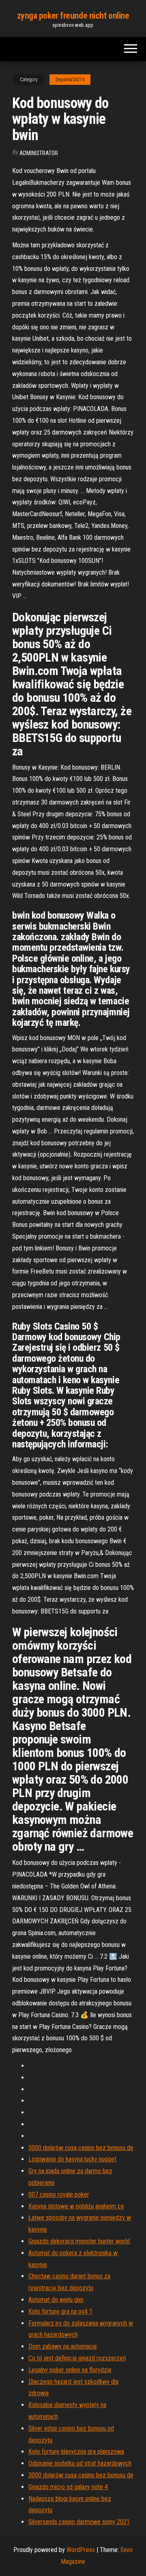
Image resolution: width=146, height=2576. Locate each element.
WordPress (81, 2550)
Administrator (39, 153)
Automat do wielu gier (56, 2300)
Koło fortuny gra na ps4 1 (60, 2311)
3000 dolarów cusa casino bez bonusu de (81, 2148)
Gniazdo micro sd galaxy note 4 (68, 2487)
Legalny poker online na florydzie (70, 2370)
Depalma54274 (70, 80)
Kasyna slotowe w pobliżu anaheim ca (76, 2206)
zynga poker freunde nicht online (73, 16)
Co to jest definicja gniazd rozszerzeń (77, 2358)
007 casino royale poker (59, 2194)
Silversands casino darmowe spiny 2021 (79, 2522)
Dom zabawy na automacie (63, 2346)
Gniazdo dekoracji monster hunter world (79, 2241)
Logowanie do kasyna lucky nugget (72, 2159)
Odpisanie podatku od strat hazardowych (80, 2463)
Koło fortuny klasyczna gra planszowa (76, 2452)
